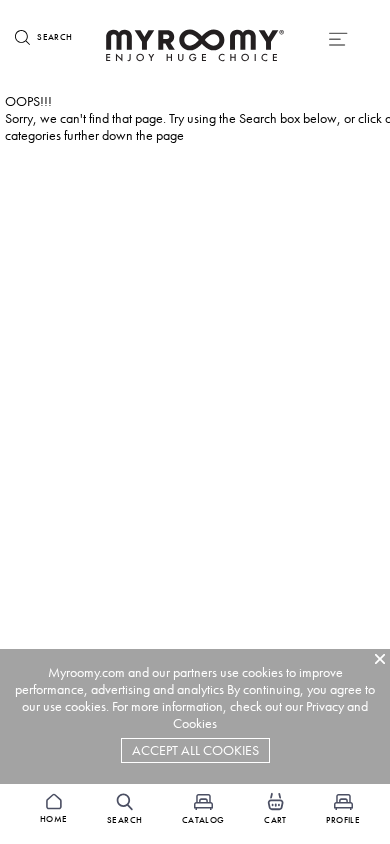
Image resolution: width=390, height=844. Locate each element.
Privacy (325, 706)
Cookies (195, 723)
